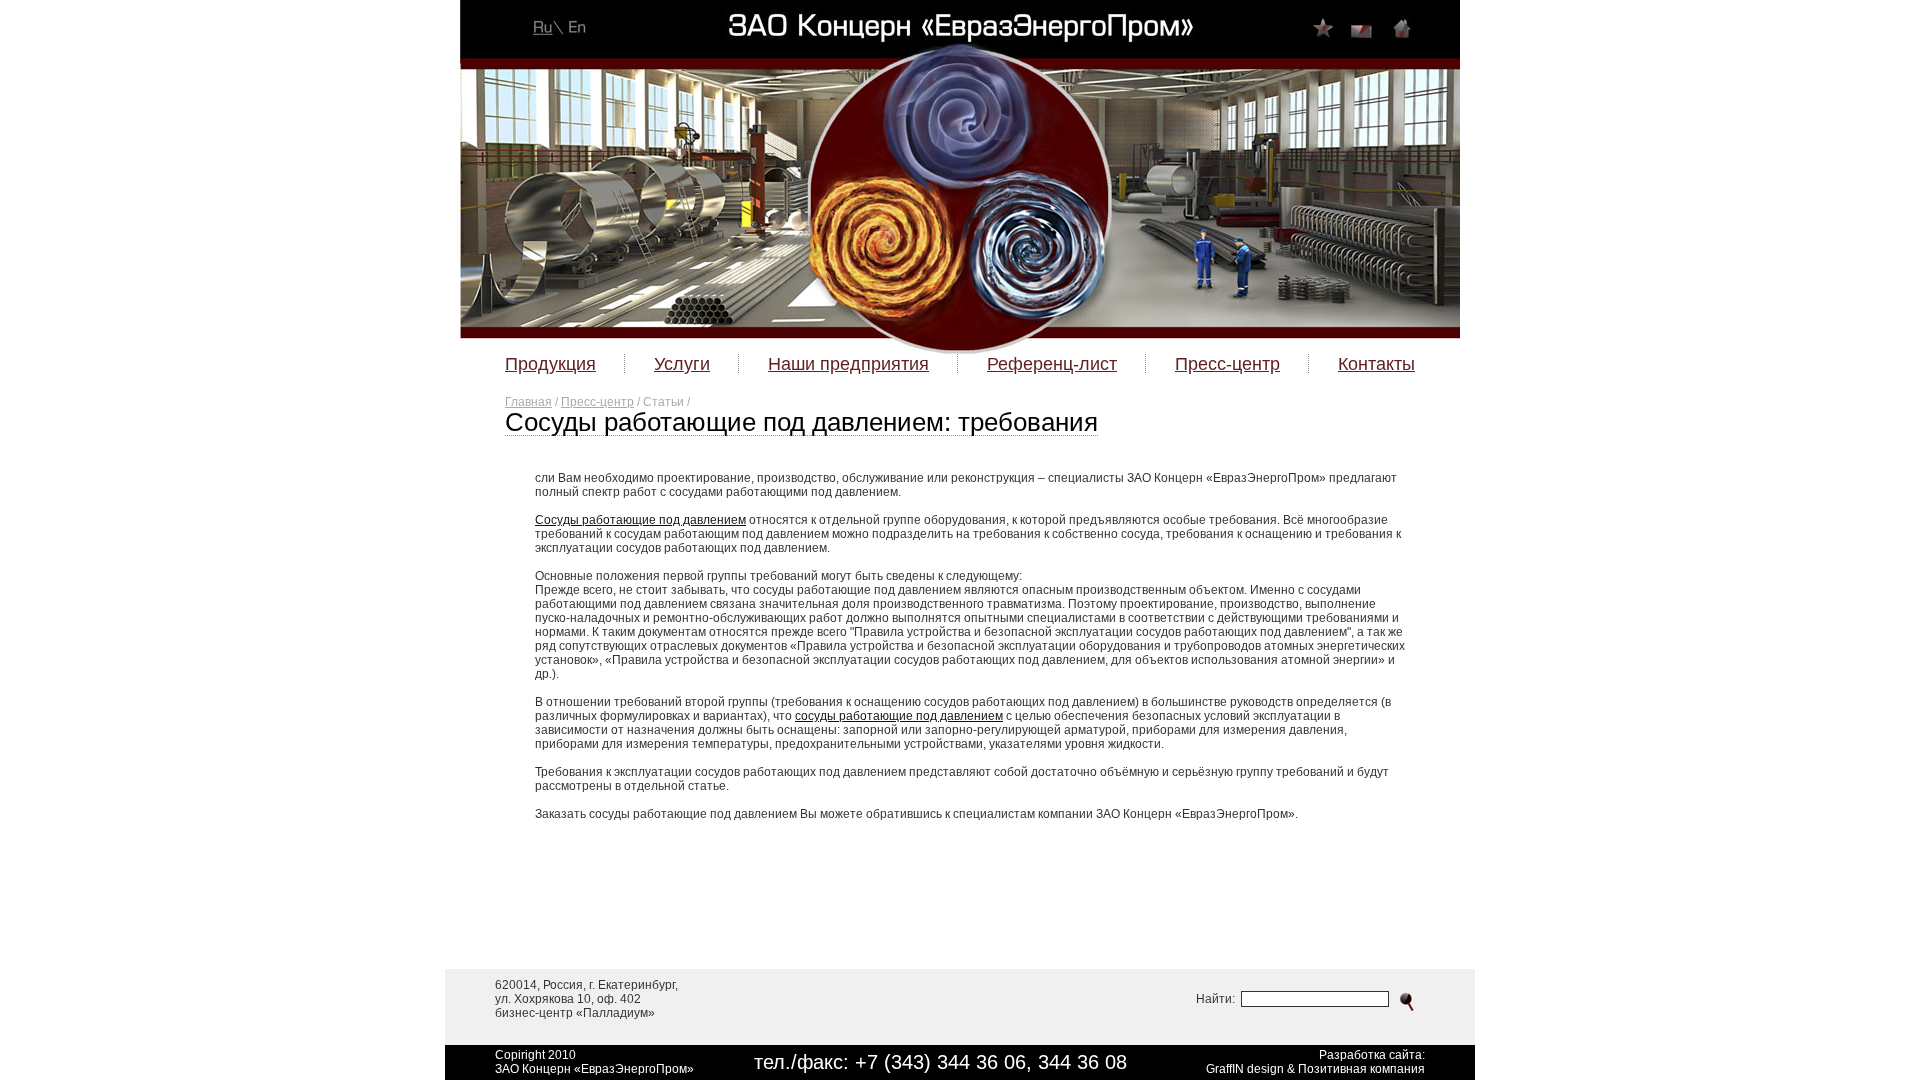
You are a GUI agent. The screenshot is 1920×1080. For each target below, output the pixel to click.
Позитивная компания (1361, 1069)
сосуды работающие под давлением (899, 716)
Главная (528, 402)
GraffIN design (1245, 1069)
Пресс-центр (597, 402)
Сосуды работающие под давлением (640, 520)
